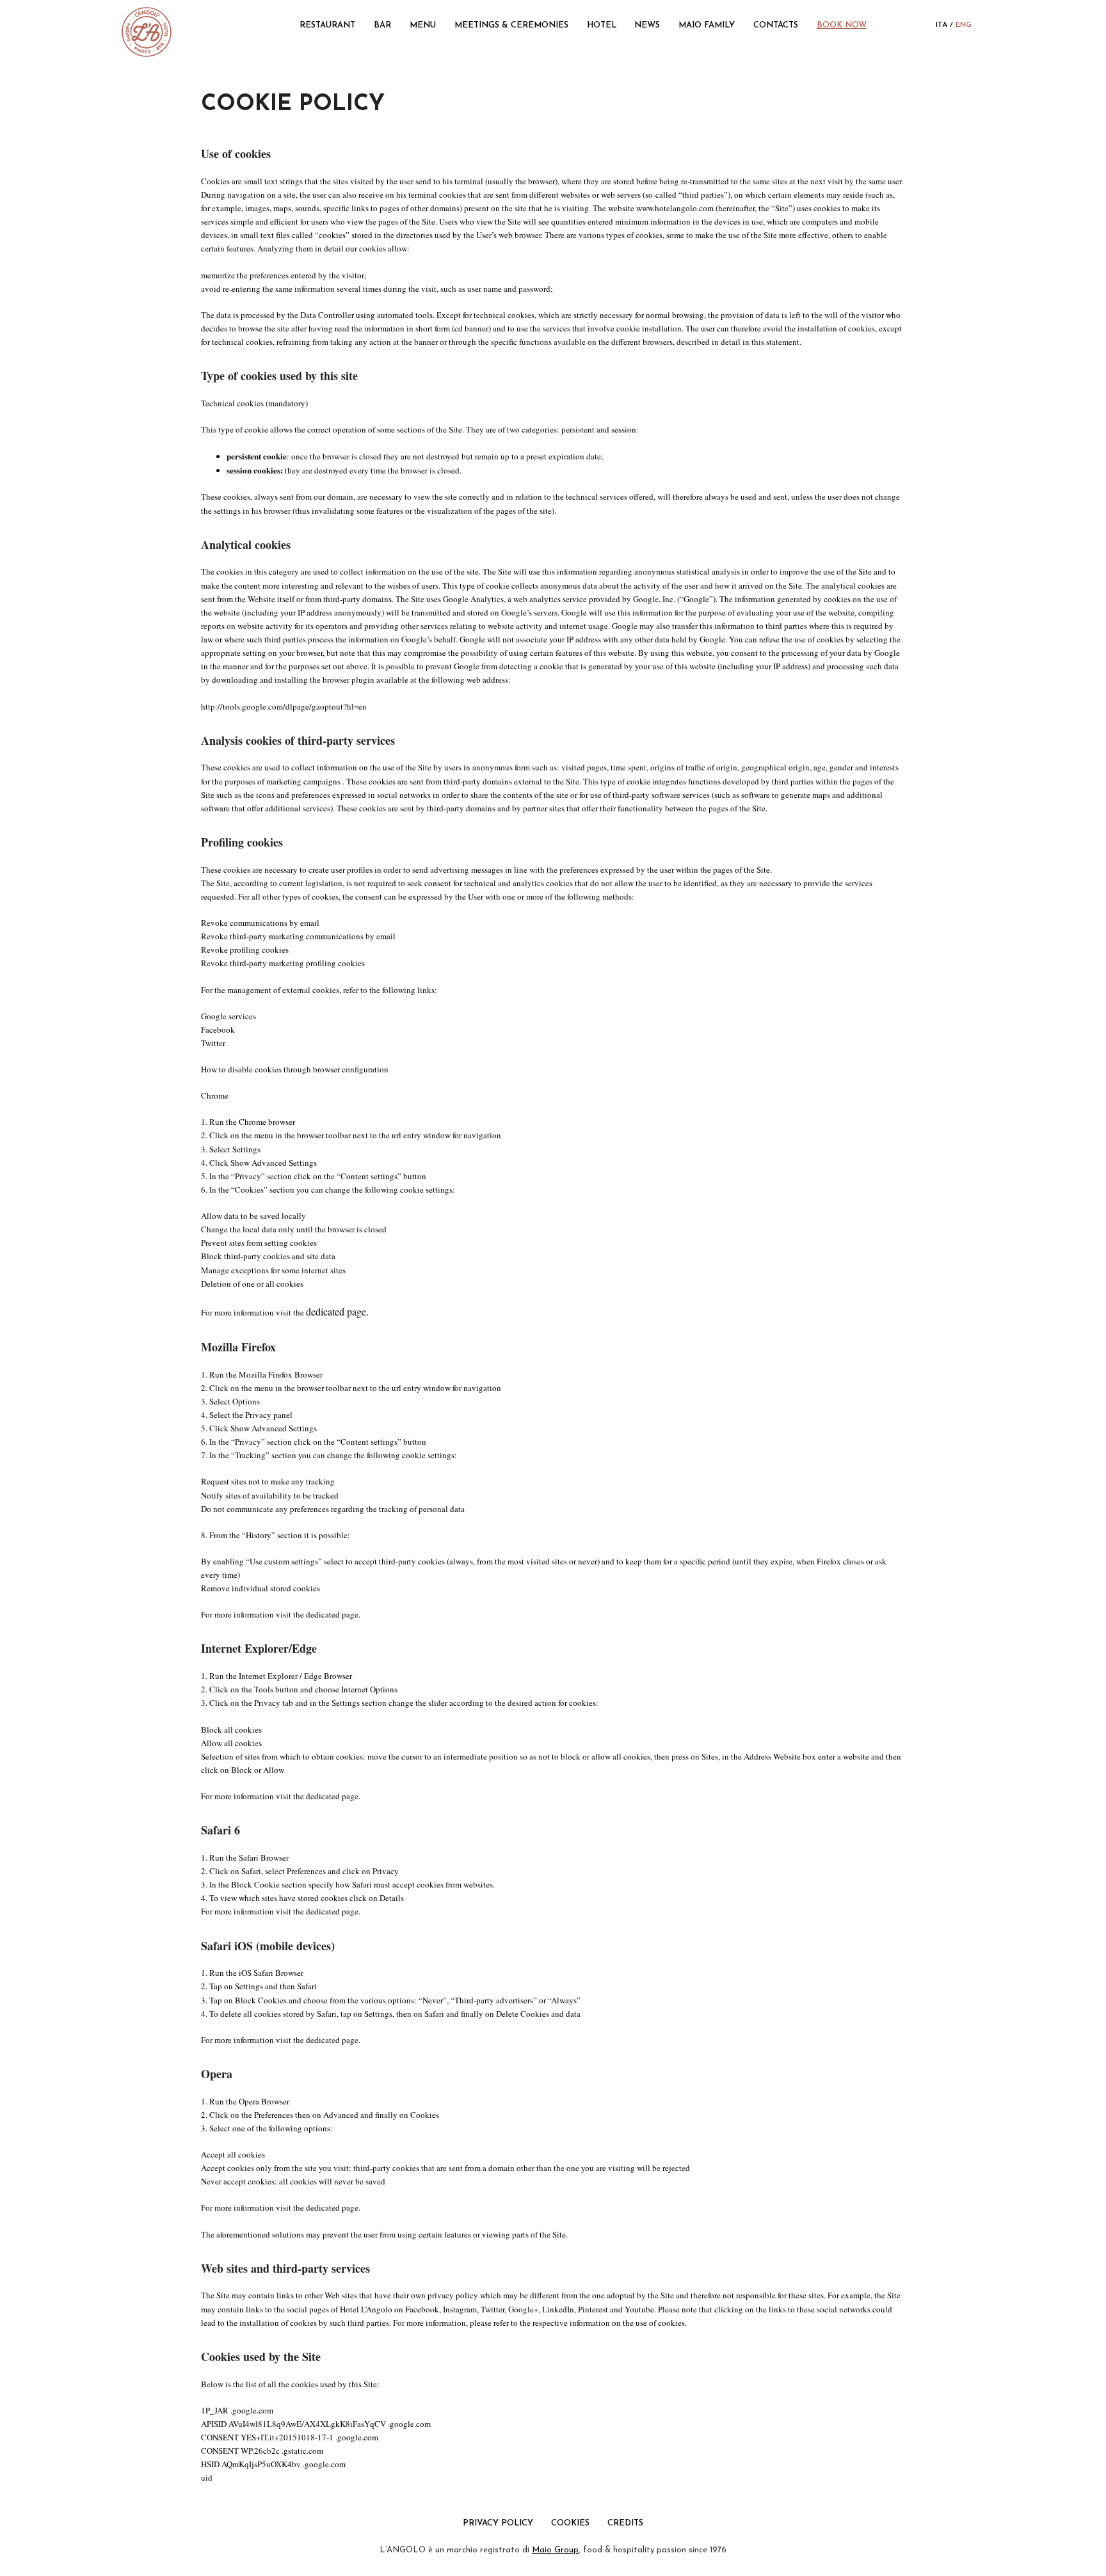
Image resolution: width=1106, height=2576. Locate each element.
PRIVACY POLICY (499, 2523)
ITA (942, 25)
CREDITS (625, 2523)
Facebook (218, 1030)
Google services (228, 1016)
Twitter (213, 1043)
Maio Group (555, 2550)
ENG (964, 25)
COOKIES (570, 2523)
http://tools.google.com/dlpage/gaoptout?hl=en (284, 706)
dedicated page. (337, 1311)
